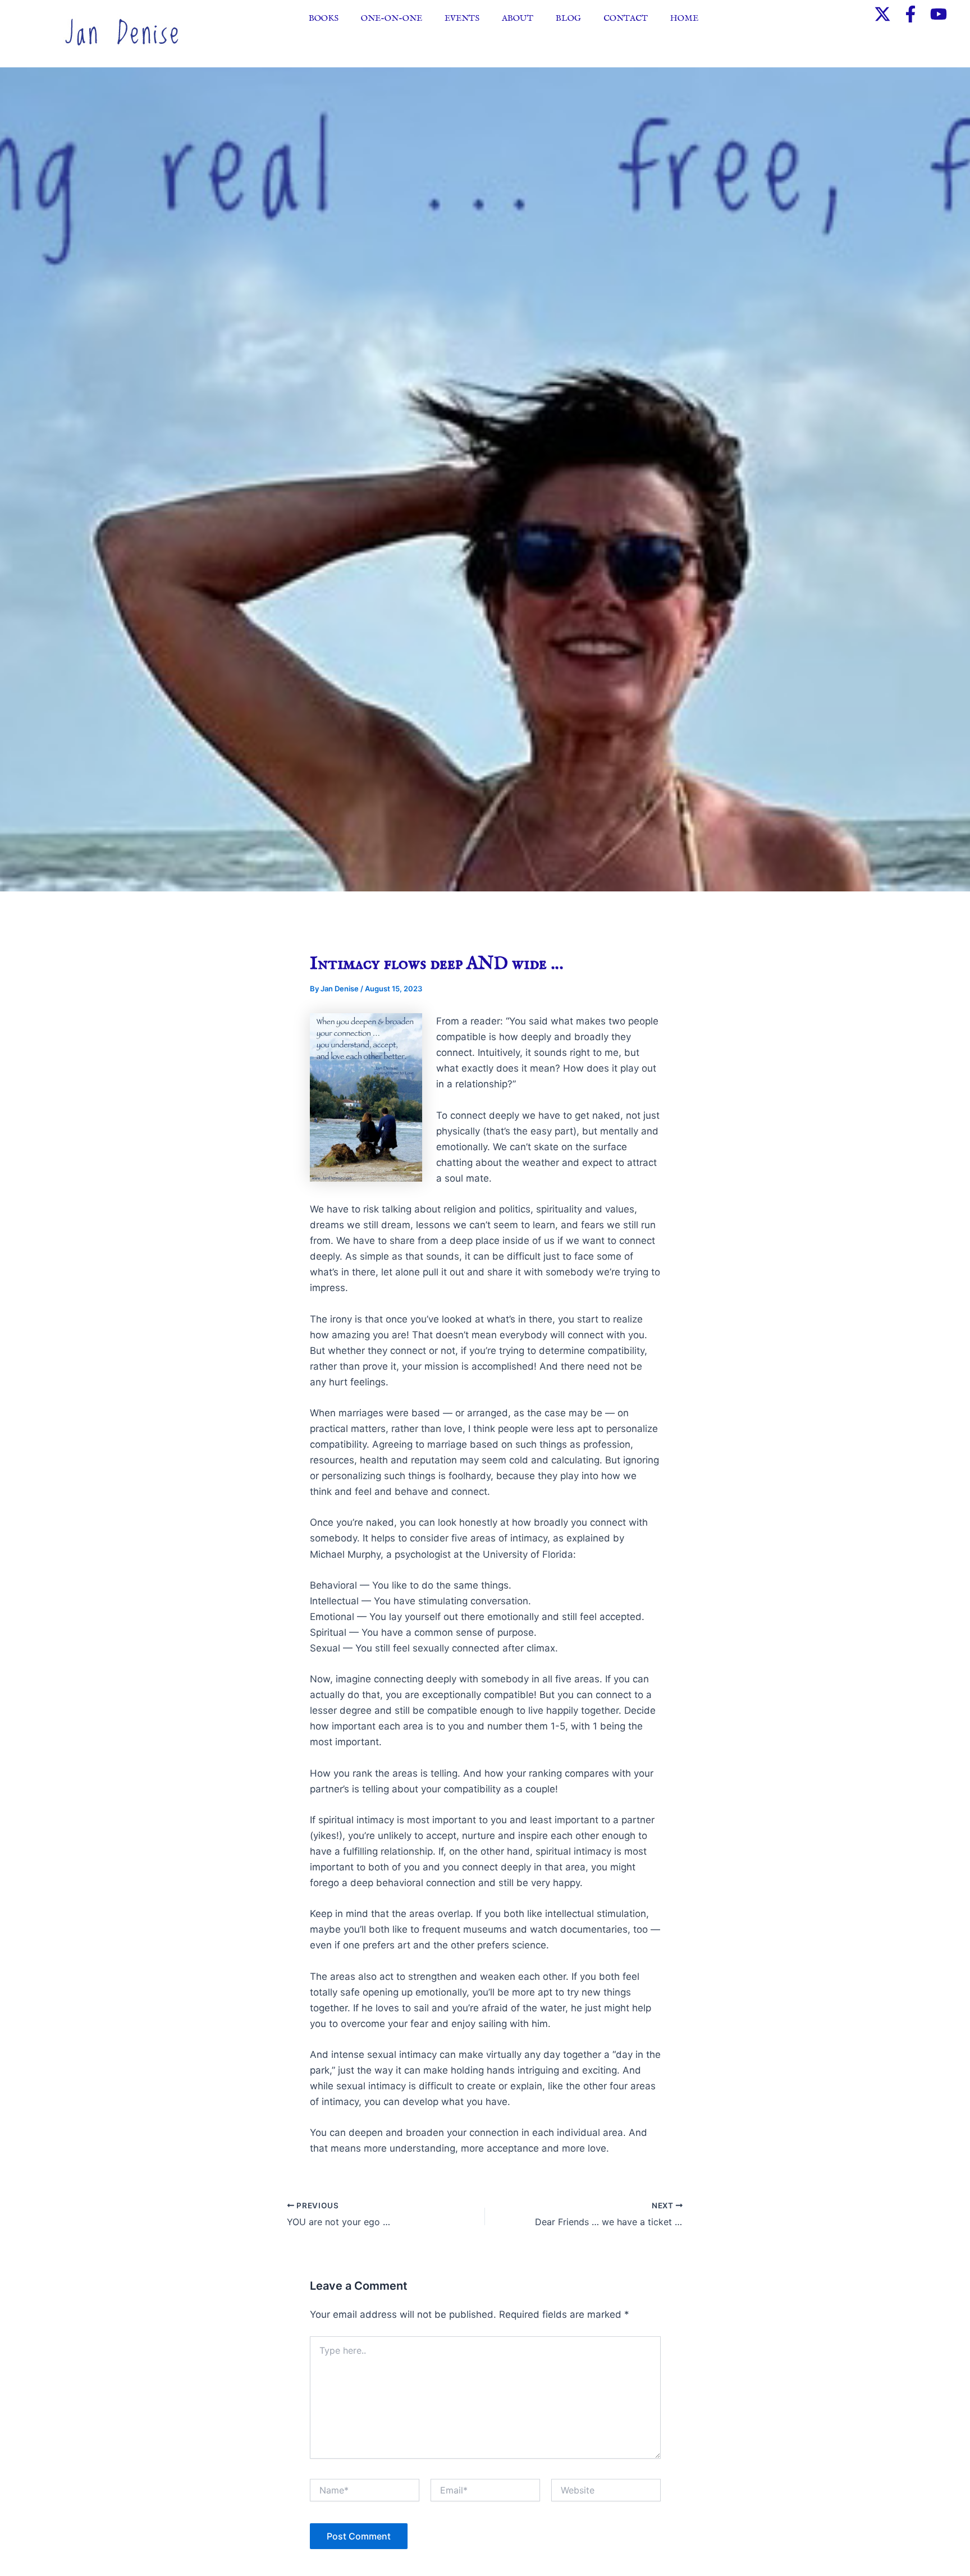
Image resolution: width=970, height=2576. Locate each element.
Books (324, 18)
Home (684, 18)
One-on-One (392, 18)
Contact (626, 18)
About (518, 18)
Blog (568, 18)
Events (462, 18)
